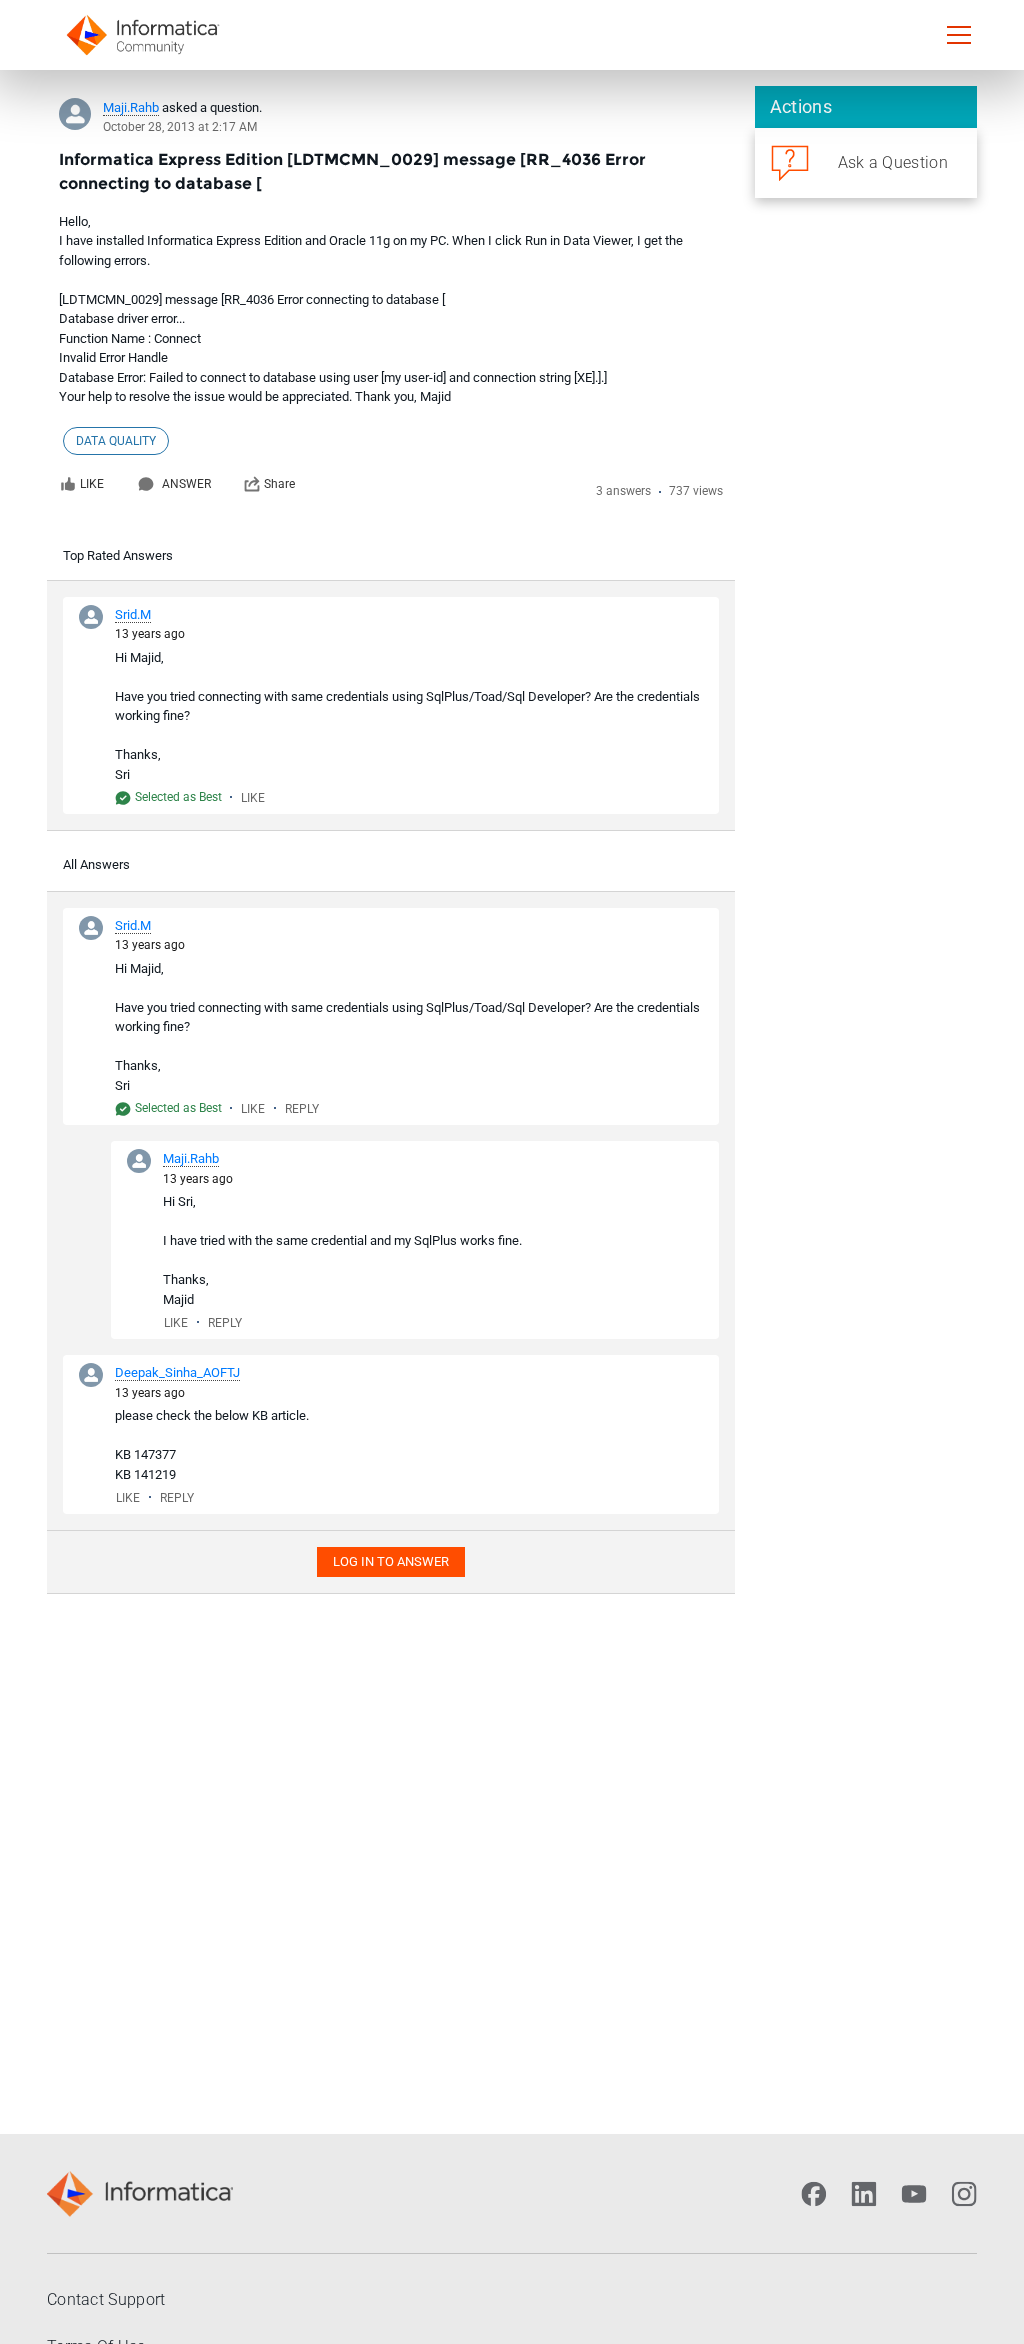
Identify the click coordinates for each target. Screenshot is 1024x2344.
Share (279, 484)
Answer (186, 484)
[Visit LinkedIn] (864, 2194)
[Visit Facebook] (814, 2194)
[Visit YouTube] (914, 2194)
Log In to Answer (391, 1561)
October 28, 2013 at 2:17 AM (180, 127)
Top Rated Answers (118, 555)
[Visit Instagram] (964, 2194)
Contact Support (106, 2299)
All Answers (96, 864)
